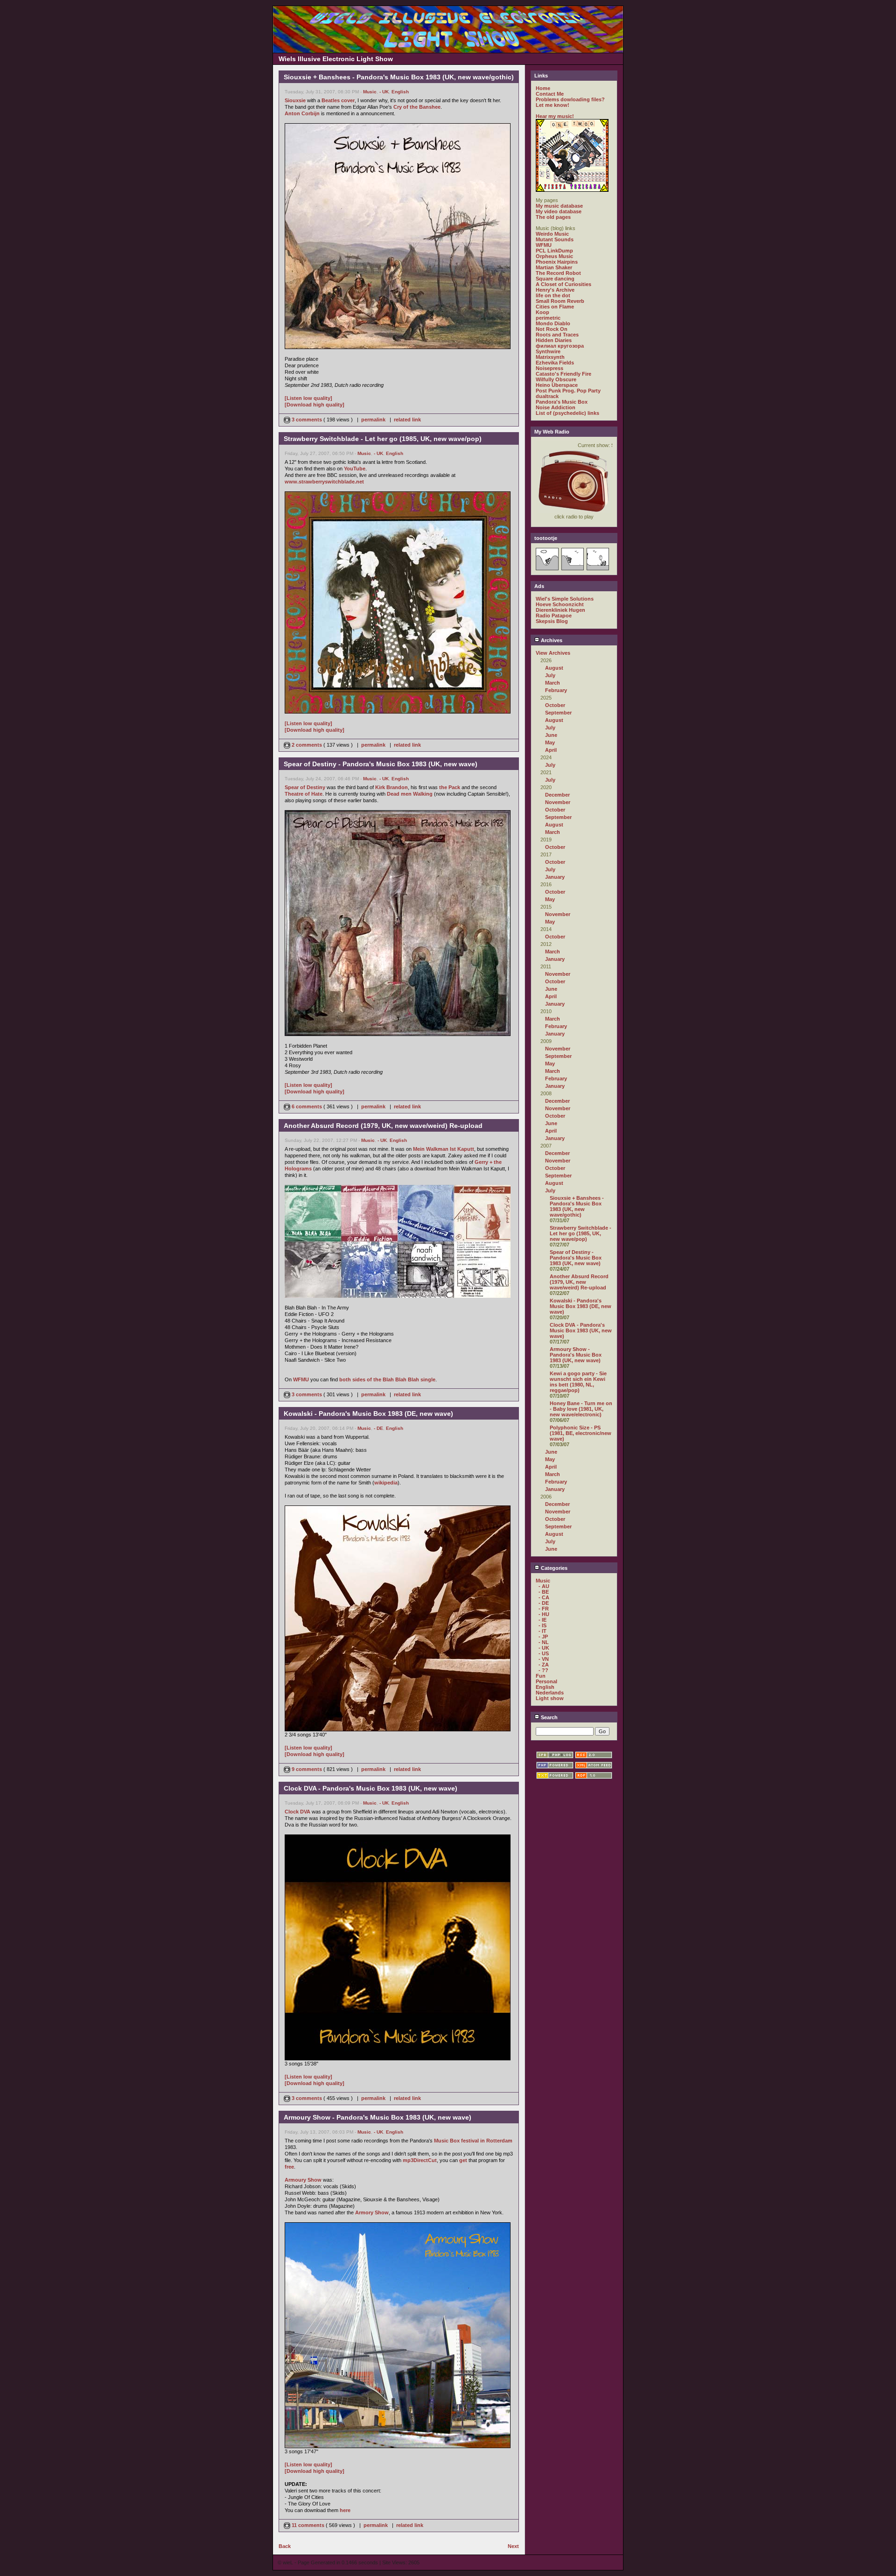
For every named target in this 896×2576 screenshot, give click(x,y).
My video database (559, 211)
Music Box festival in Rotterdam (473, 2141)
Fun (541, 1676)
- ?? (543, 1670)
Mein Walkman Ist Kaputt (444, 1149)
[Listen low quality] (308, 398)
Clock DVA (297, 1812)
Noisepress (549, 368)
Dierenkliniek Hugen (560, 610)
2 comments (307, 745)
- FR (544, 1609)
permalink (373, 420)
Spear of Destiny (305, 787)
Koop (542, 312)
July (550, 675)
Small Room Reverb (560, 301)
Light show (550, 1698)
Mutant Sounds (555, 239)
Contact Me (550, 94)
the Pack (450, 787)
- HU (544, 1614)
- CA (544, 1597)
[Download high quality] (315, 405)
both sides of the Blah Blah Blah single (387, 1379)
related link (407, 420)
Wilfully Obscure (556, 379)
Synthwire (548, 351)
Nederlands (550, 1693)
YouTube (355, 469)
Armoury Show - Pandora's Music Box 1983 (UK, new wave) (576, 1355)
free (289, 2167)
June (551, 735)
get (463, 2160)
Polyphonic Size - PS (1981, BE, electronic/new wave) (581, 1433)
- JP (543, 1637)
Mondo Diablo (553, 323)
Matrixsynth (550, 357)
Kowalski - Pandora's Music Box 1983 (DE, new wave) (581, 1306)
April (551, 750)
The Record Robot (558, 273)
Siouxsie (295, 100)
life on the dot (553, 295)
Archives (551, 640)
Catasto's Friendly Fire (563, 374)
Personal (546, 1681)
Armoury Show (303, 2180)
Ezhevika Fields (555, 363)
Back (285, 2546)
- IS (542, 1625)
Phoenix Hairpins (557, 262)
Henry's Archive (555, 290)
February (556, 690)
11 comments (308, 2525)
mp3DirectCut (420, 2160)
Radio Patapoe (554, 616)
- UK (384, 92)
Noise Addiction (556, 407)
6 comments (307, 1106)
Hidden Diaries (554, 340)
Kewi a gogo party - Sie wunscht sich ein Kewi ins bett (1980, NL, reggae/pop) (578, 1382)
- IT (542, 1631)
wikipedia (386, 1483)
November (558, 802)
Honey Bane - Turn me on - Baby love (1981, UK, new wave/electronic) (581, 1409)
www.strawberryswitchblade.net (324, 482)
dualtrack (547, 396)
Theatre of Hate (304, 794)
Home (543, 88)
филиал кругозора (560, 346)
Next (513, 2546)
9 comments (307, 1769)
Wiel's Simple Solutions (565, 599)
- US (544, 1653)
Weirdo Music (552, 234)
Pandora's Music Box (562, 402)
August (554, 668)
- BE (544, 1592)
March (553, 683)
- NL (544, 1642)
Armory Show (372, 2212)
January (555, 877)
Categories (553, 1568)
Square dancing (555, 279)
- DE (378, 1428)
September (558, 713)
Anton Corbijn (302, 113)
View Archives (553, 653)
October (555, 705)
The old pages (553, 217)
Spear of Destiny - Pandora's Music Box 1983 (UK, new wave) (576, 1258)
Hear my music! (555, 116)
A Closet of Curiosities (563, 284)
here (345, 2510)
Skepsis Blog (552, 621)
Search (549, 1717)
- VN (544, 1659)
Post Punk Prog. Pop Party (568, 391)
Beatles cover (338, 100)
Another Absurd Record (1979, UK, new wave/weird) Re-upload (579, 1282)
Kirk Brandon (392, 787)
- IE (542, 1620)
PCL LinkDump (554, 251)
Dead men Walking (410, 794)
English (400, 92)
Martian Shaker (554, 267)
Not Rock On (552, 329)
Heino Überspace (557, 385)
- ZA (544, 1665)
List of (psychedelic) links (567, 413)
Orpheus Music (554, 256)
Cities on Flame (555, 307)
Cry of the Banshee (417, 107)
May (550, 742)
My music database (559, 206)
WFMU (301, 1379)
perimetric (548, 318)
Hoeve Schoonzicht (560, 604)
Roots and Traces (557, 335)
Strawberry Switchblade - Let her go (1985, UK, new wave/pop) (581, 1233)
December (557, 795)
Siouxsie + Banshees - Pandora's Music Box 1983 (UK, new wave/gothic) (577, 1206)
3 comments (307, 420)
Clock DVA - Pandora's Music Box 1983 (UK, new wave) (581, 1330)
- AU (544, 1586)
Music (370, 92)
